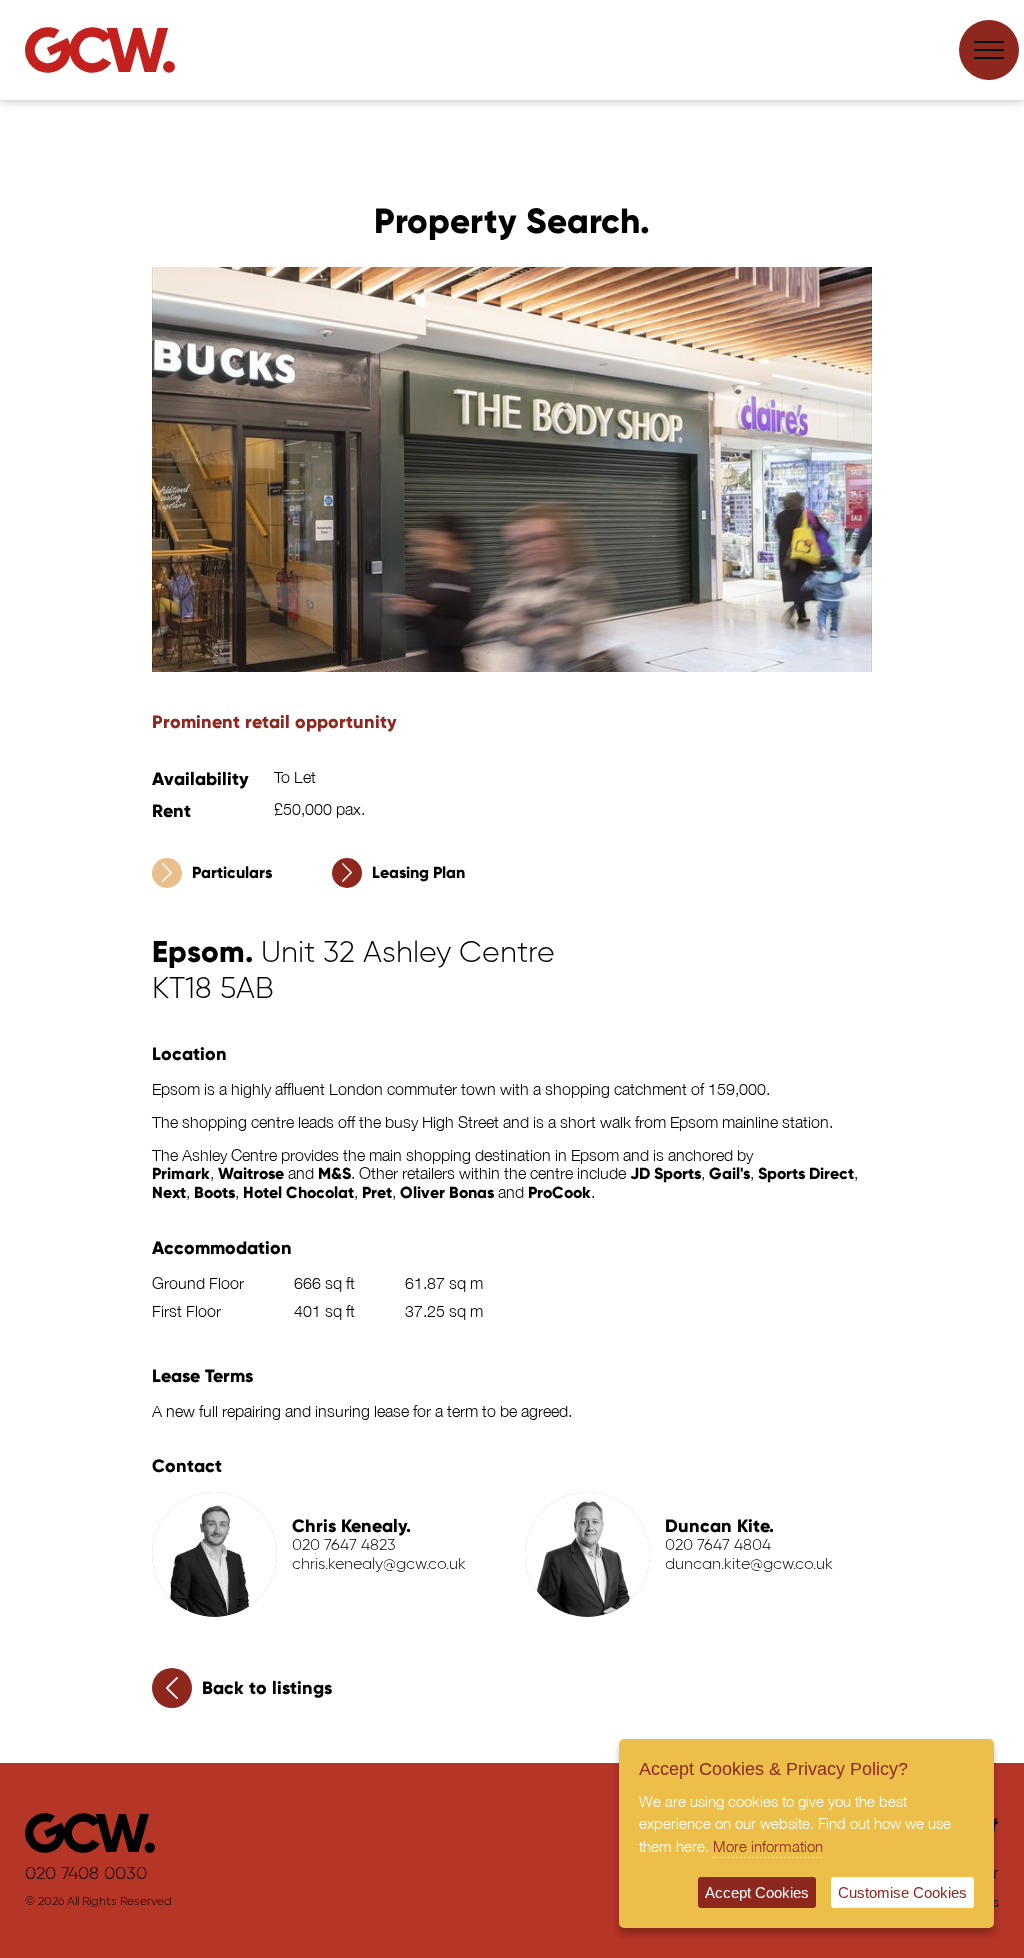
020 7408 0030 (86, 1874)
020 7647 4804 (718, 1546)
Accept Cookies (757, 1892)
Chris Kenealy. (351, 1526)
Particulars (232, 872)
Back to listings (267, 1688)
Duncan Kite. (719, 1526)
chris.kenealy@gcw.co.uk (379, 1565)
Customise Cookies (902, 1892)
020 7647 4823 (344, 1546)
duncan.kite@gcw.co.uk (749, 1565)
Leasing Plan (418, 872)
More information (768, 1846)
